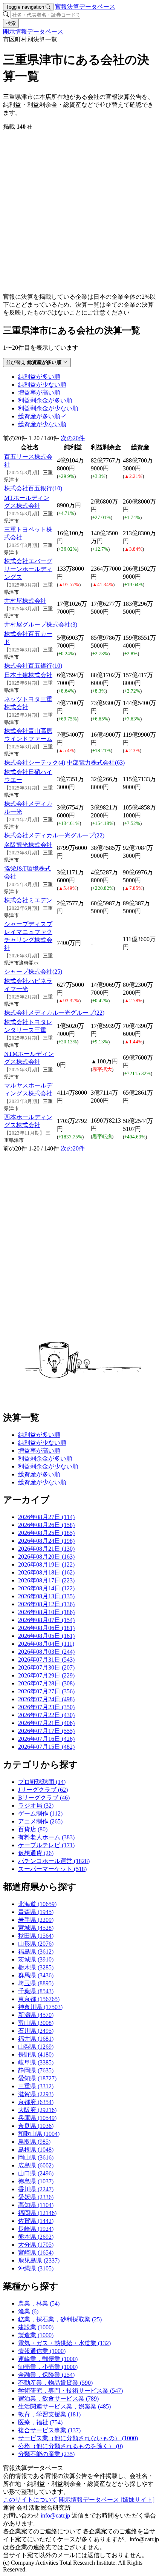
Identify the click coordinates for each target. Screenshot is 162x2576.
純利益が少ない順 (42, 1443)
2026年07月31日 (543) (46, 1660)
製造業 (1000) (36, 2335)
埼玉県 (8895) (36, 1983)
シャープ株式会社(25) (33, 972)
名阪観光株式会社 (28, 845)
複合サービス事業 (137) (49, 2430)
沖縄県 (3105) (36, 2268)
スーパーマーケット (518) (52, 1869)
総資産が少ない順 (42, 1482)
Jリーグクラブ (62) (43, 1790)
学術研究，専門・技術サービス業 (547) (70, 2391)
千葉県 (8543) (36, 1991)
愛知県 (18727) (37, 2078)
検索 (11, 23)
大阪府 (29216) (37, 2110)
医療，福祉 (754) (40, 2422)
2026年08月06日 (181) (46, 1628)
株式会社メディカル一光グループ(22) (54, 835)
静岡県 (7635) (36, 2070)
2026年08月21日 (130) (46, 1549)
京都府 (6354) (36, 2102)
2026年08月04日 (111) (46, 1644)
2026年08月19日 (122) (46, 1564)
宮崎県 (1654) (36, 2253)
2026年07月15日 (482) (46, 1747)
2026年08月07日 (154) (46, 1620)
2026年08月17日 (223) (46, 1580)
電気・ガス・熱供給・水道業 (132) (64, 2343)
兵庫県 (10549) (37, 2118)
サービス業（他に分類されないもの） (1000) (78, 2438)
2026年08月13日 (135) (46, 1596)
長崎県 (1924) (36, 2229)
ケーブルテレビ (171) (46, 1845)
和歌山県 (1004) (39, 2134)
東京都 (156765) (39, 1999)
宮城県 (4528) (36, 1928)
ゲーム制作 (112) (40, 1813)
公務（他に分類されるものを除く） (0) (70, 2446)
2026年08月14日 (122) (46, 1588)
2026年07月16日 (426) (46, 1739)
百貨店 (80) (33, 1829)
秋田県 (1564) (36, 1936)
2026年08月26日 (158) (46, 1525)
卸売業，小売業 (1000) (48, 2367)
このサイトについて (30, 2500)
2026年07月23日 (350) (46, 1707)
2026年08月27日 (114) (46, 1517)
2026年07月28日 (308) (46, 1683)
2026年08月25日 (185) (46, 1533)
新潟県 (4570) (36, 2015)
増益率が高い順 (39, 1451)
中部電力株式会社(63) (96, 763)
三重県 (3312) (36, 2086)
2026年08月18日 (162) (46, 1572)
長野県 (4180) (36, 2055)
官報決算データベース (85, 7)
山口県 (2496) (36, 2173)
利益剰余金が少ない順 (48, 1466)
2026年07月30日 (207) (46, 1667)
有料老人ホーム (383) (46, 1837)
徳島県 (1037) (36, 2181)
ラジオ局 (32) (36, 1806)
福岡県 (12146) (37, 2213)
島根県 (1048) (36, 2150)
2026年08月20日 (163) (46, 1557)
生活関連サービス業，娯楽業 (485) (64, 2406)
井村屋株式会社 (25, 601)
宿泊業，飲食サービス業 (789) (58, 2399)
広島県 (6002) (36, 2165)
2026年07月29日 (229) (46, 1675)
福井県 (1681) (36, 2039)
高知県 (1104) (36, 2205)
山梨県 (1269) (36, 2047)
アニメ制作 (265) (40, 1821)
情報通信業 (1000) (42, 2351)
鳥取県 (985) (34, 2142)
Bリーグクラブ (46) (44, 1798)
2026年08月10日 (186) (46, 1612)
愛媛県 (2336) (36, 2197)
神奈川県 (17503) (40, 2007)
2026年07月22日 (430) (46, 1715)
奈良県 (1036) (36, 2126)
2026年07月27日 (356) (46, 1691)
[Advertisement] (81, 212)
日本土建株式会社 (28, 675)
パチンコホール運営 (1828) (54, 1861)
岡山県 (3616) (36, 2157)
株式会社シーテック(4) (35, 763)
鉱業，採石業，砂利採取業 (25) (60, 2319)
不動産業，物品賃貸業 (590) (55, 2383)
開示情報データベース (33, 31)
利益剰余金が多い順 (45, 1459)
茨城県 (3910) (36, 1959)
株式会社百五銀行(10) (33, 488)
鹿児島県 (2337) (39, 2260)
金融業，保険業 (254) (46, 2375)
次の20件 (73, 438)
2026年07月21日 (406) (46, 1723)
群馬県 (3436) (36, 1975)
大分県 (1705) (36, 2245)
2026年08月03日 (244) (46, 1652)
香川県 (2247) (36, 2189)
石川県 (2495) (36, 2031)
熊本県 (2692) (36, 2237)
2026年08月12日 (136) (46, 1604)
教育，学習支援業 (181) (49, 2414)
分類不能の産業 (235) (46, 2454)
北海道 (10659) (37, 1904)
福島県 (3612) (36, 1952)
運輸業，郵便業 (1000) (48, 2359)
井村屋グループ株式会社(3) (41, 624)
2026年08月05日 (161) (46, 1636)
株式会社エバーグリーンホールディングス (28, 569)
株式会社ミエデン (28, 900)
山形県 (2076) (36, 1944)
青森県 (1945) (36, 1912)
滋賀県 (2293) (36, 2094)
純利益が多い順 (39, 1435)
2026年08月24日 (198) (46, 1541)
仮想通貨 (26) (36, 1853)
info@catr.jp (55, 2515)
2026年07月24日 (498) (46, 1699)
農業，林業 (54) (39, 2303)
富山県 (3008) (36, 2023)
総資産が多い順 (39, 1474)
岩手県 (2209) (36, 1920)
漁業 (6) (28, 2311)
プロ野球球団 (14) (42, 1782)
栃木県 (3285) (36, 1967)
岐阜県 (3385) (36, 2062)
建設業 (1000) (36, 2327)
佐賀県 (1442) (36, 2221)
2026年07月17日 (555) (46, 1731)
